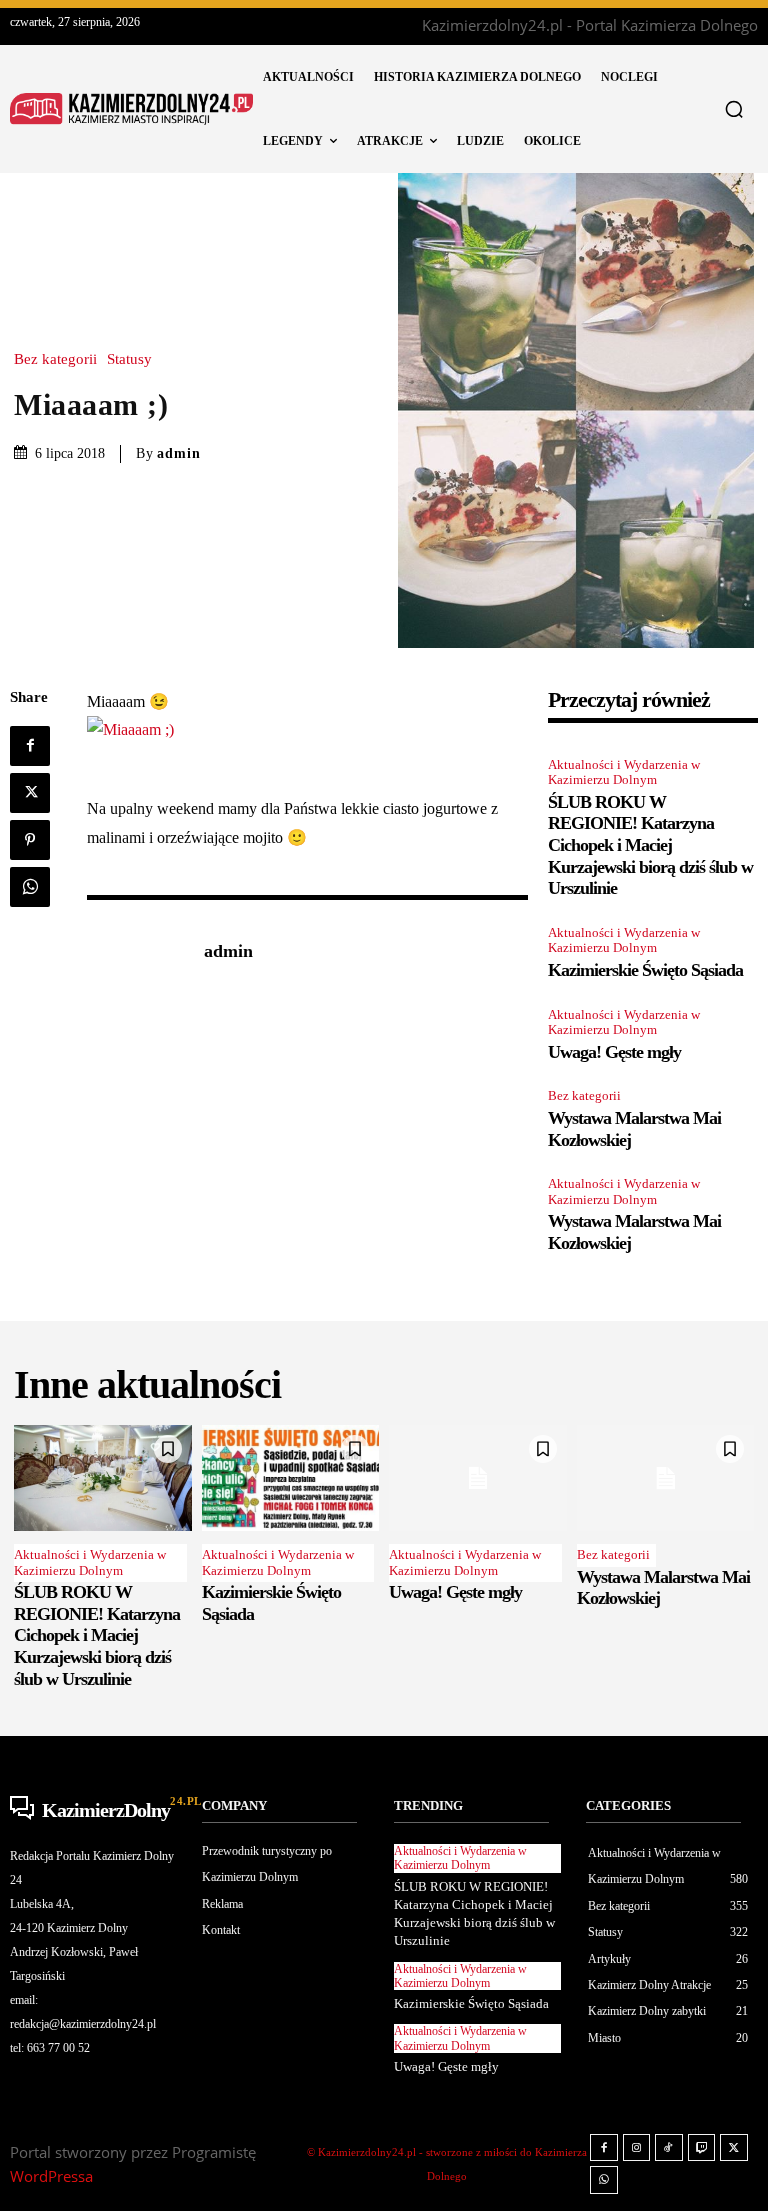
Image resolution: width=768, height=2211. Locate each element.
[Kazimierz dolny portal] (131, 109)
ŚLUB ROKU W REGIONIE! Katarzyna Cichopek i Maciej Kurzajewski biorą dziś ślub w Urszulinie (650, 845)
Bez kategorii (55, 359)
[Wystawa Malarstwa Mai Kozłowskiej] (666, 1478)
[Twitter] (30, 793)
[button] (734, 109)
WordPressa (51, 2176)
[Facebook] (30, 746)
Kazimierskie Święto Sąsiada (645, 970)
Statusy (129, 359)
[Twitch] (702, 2148)
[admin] (135, 952)
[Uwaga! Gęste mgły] (478, 1478)
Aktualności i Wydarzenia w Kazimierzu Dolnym (624, 772)
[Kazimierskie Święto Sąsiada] (291, 1478)
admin (179, 453)
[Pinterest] (30, 840)
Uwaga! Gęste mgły (614, 1052)
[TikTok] (669, 2148)
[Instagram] (637, 2148)
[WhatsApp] (30, 887)
